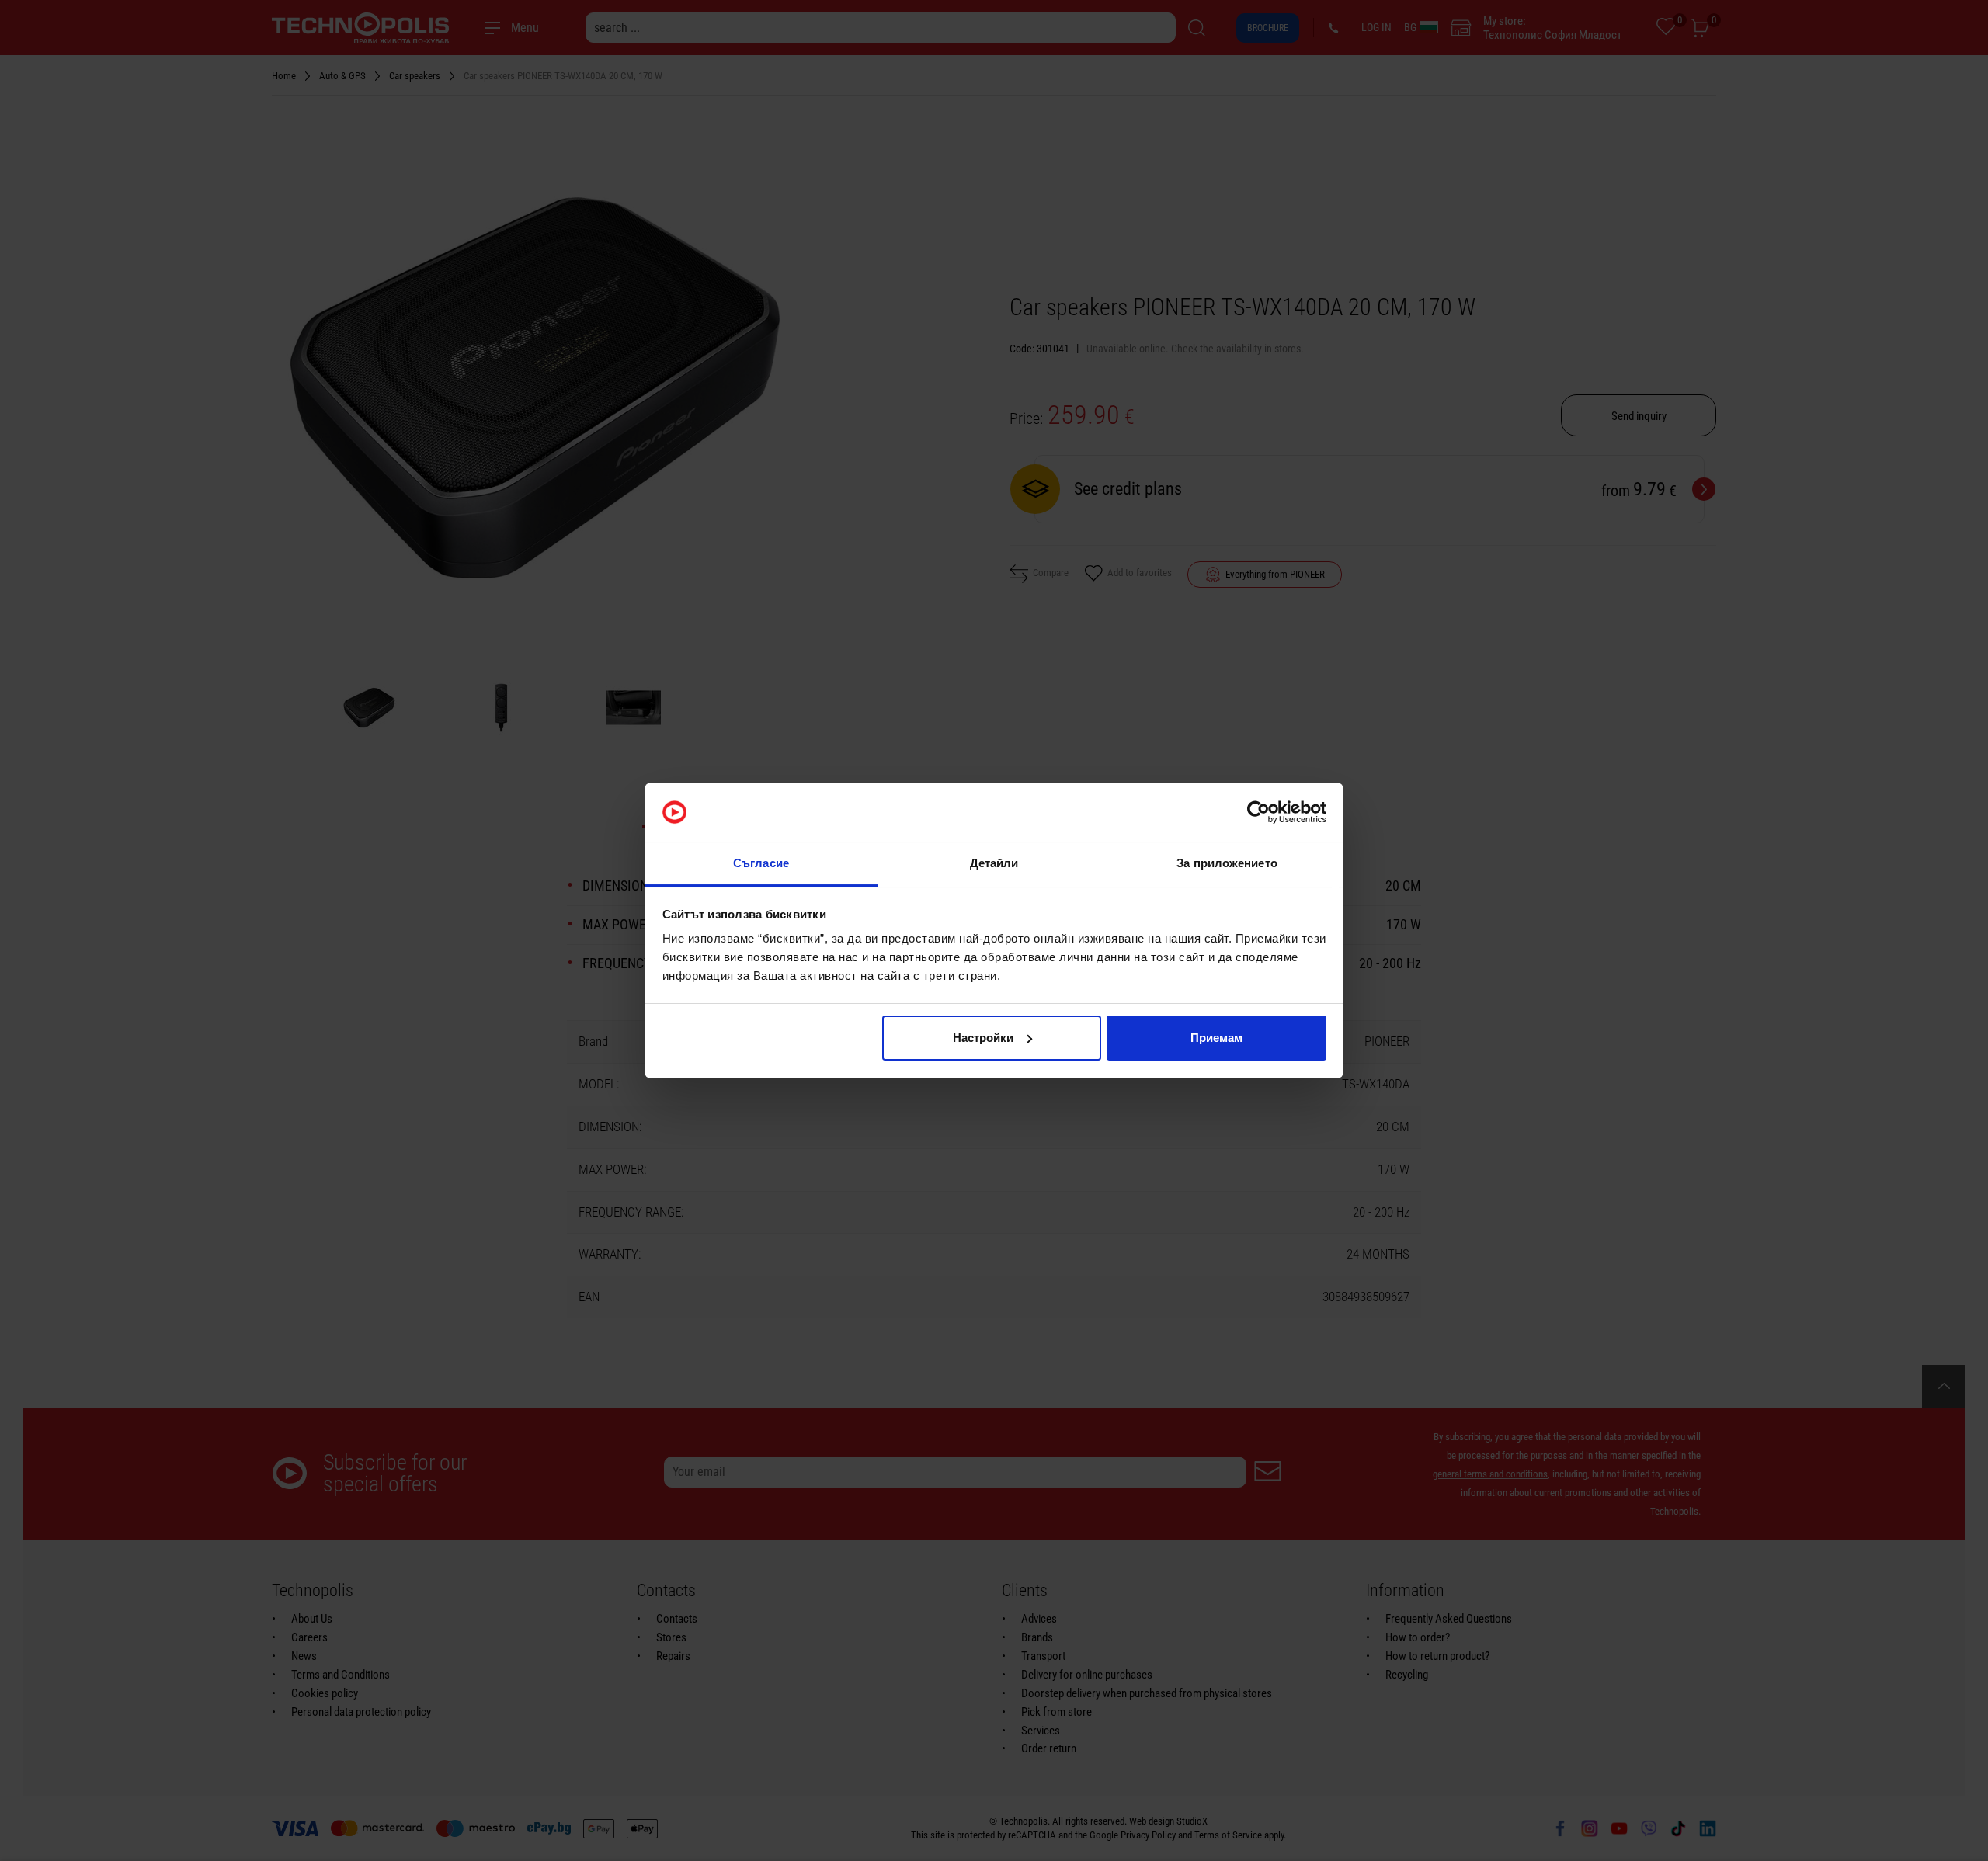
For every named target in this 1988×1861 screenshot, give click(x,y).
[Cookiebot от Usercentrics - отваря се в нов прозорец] (1258, 812)
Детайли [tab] (994, 863)
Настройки (983, 1038)
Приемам (1216, 1038)
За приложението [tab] (1227, 863)
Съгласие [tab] (761, 863)
